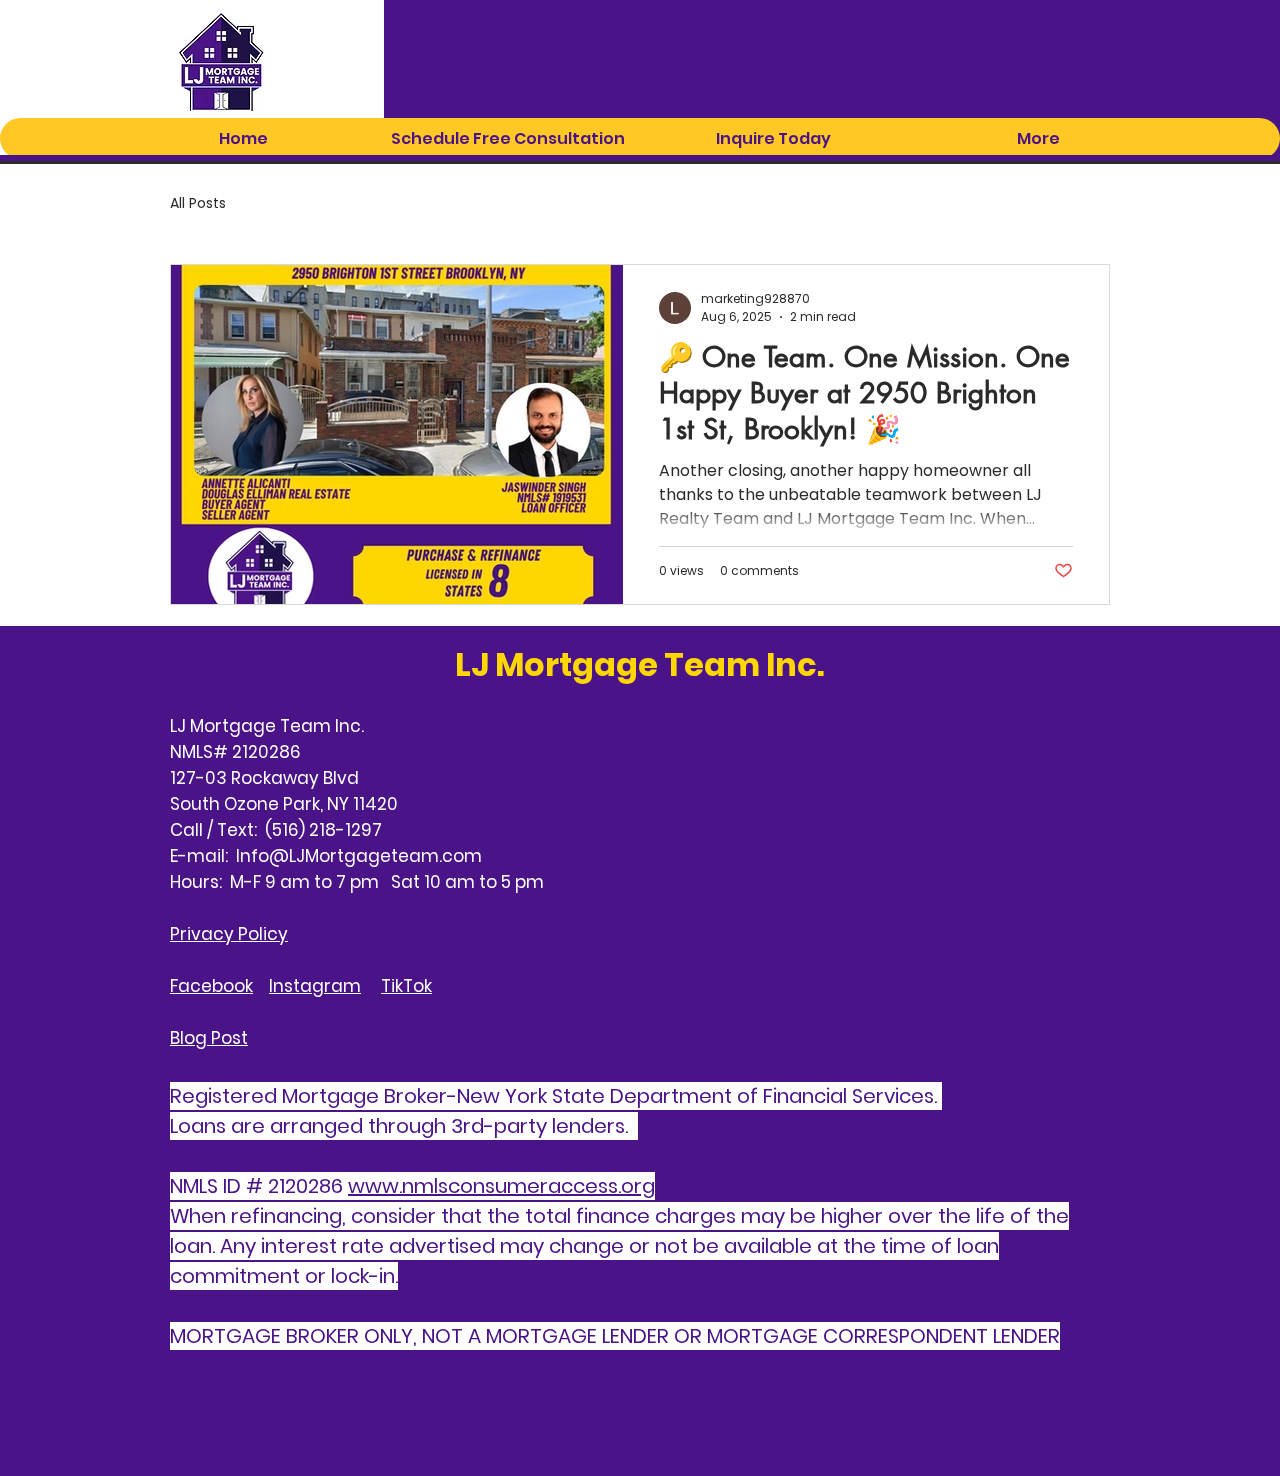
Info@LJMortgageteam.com (359, 856)
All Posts (198, 203)
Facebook (211, 986)
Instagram (315, 986)
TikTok (406, 986)
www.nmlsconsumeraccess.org (501, 1186)
